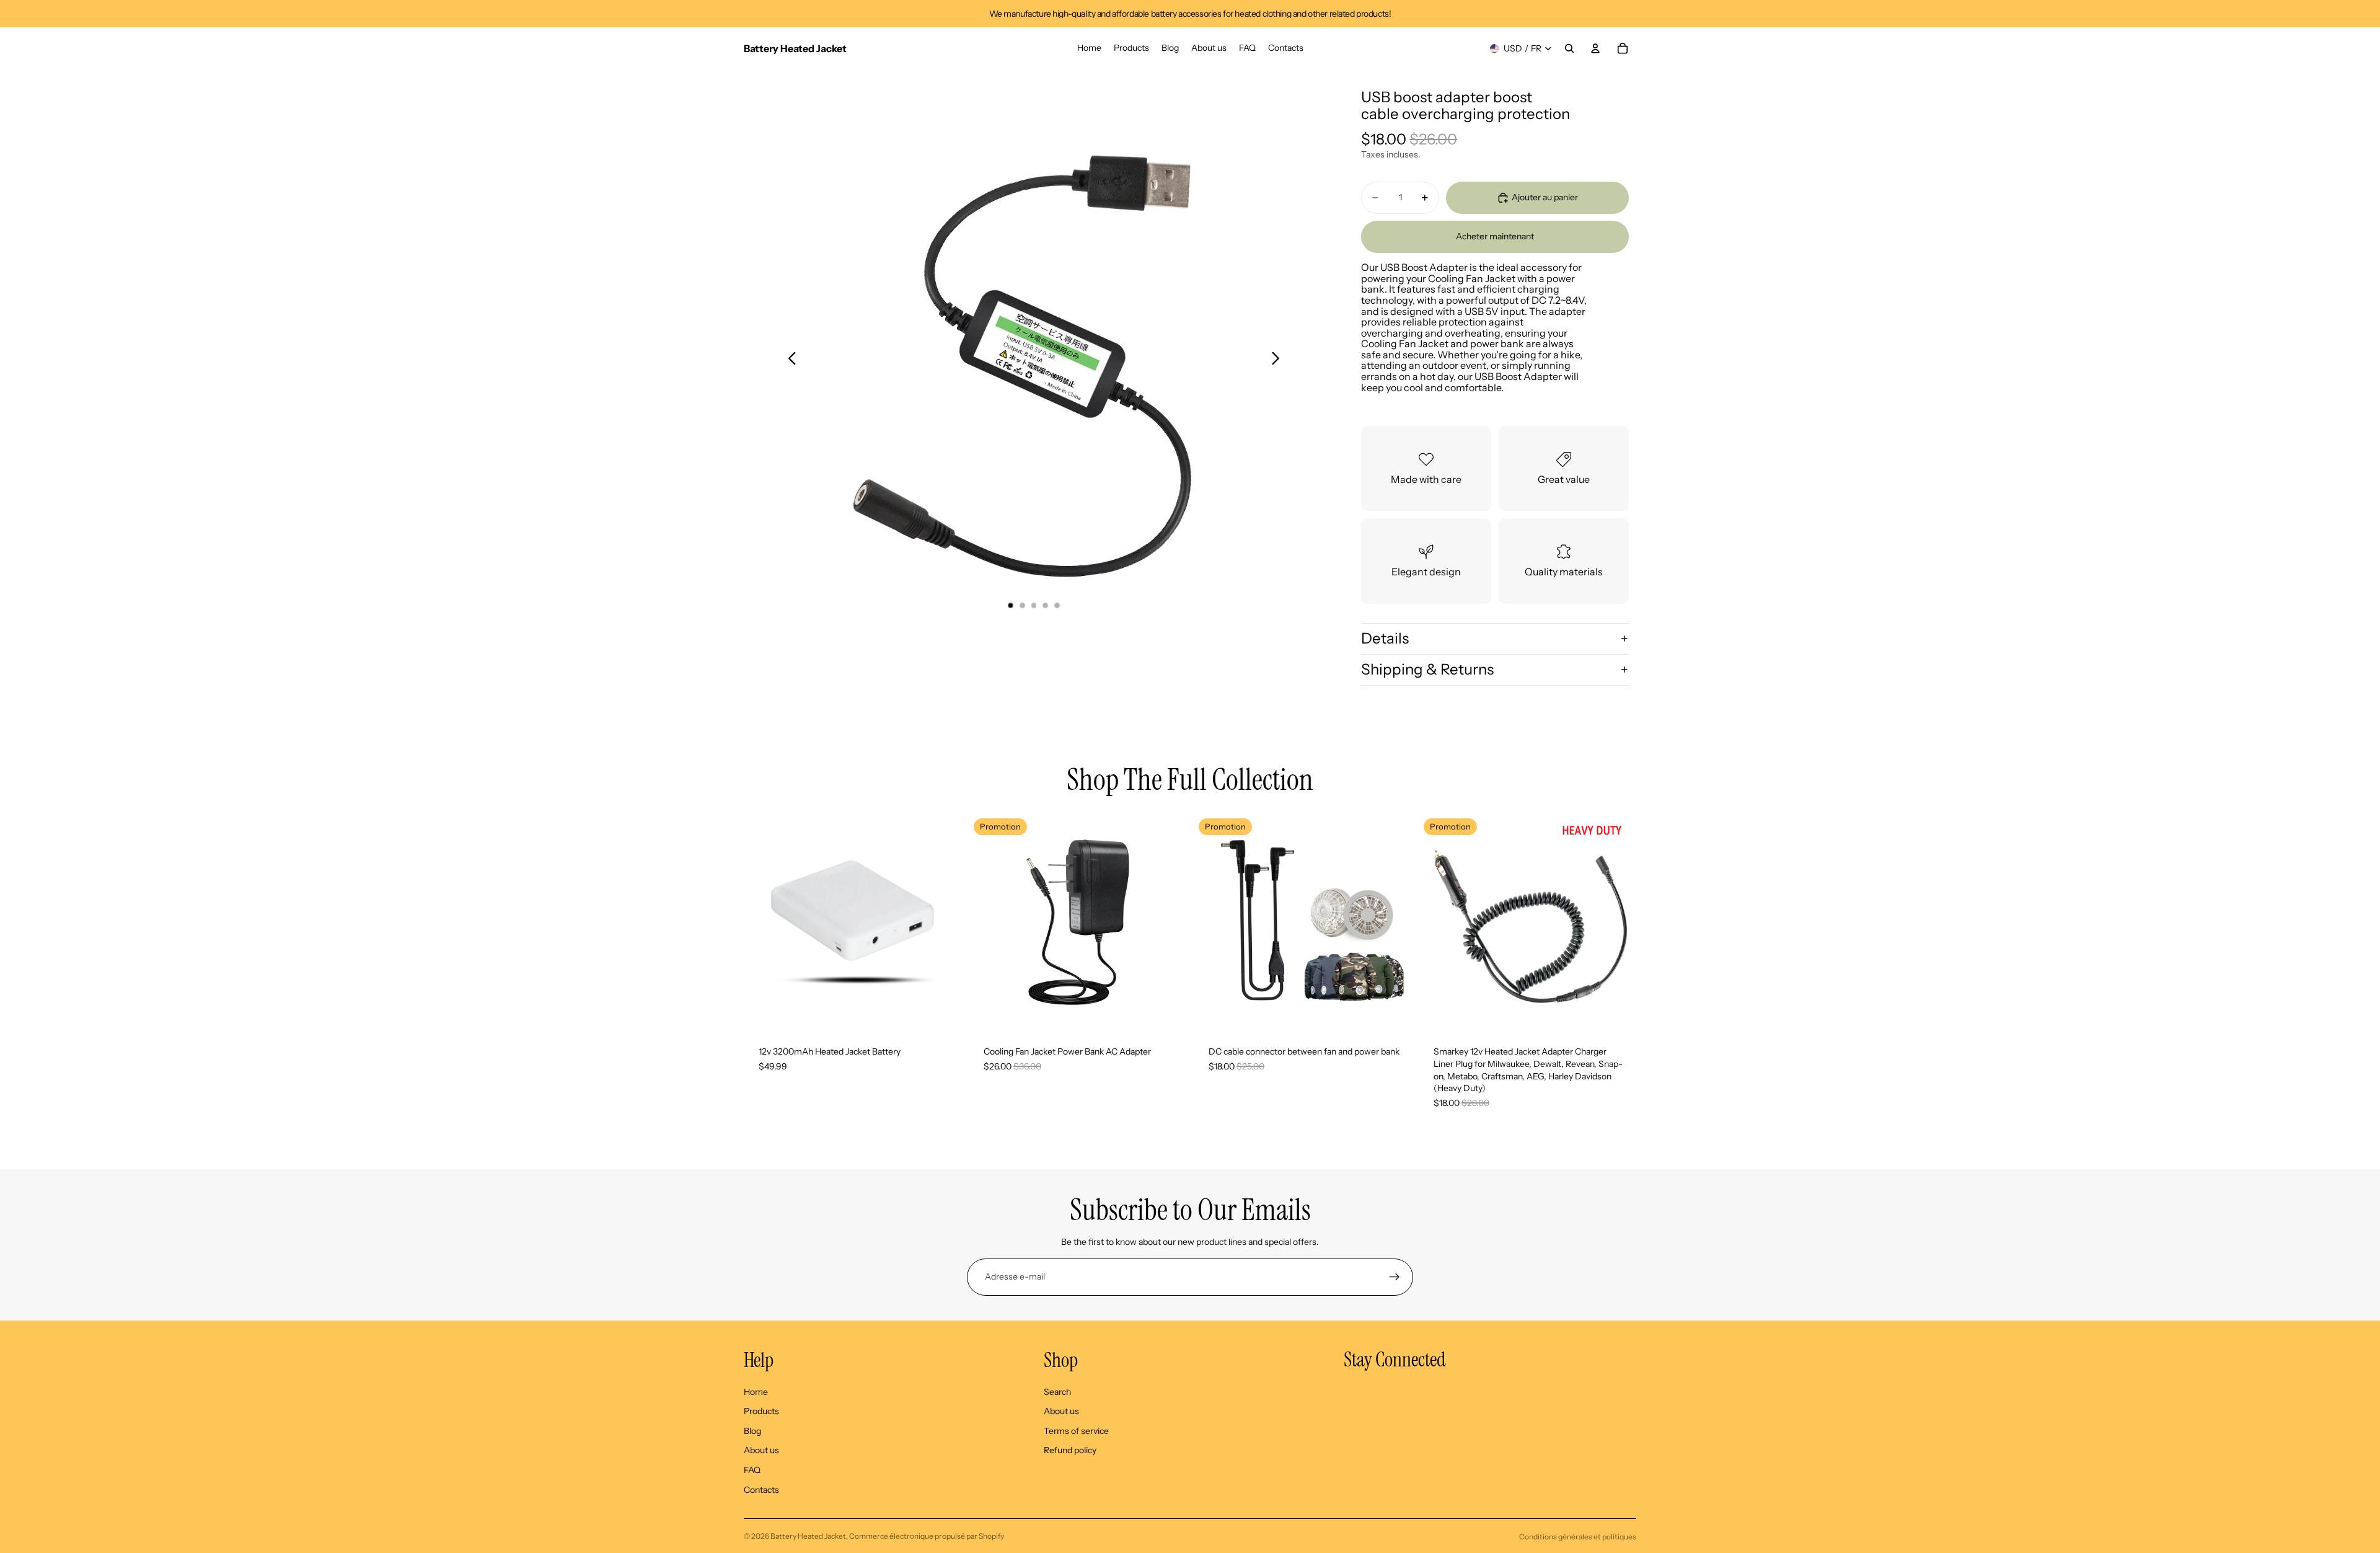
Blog (752, 1431)
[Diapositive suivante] (1279, 360)
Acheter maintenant (1495, 236)
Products (761, 1411)
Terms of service (1076, 1431)
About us (761, 1450)
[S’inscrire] (1395, 1277)
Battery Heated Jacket (808, 1536)
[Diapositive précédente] (789, 360)
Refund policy (1070, 1450)
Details (1385, 638)
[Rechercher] (1569, 48)
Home (756, 1392)
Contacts (761, 1490)
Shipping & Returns (1427, 669)
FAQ (752, 1470)
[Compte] (1595, 48)
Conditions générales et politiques (1578, 1537)
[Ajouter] (942, 1012)
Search (1057, 1392)
